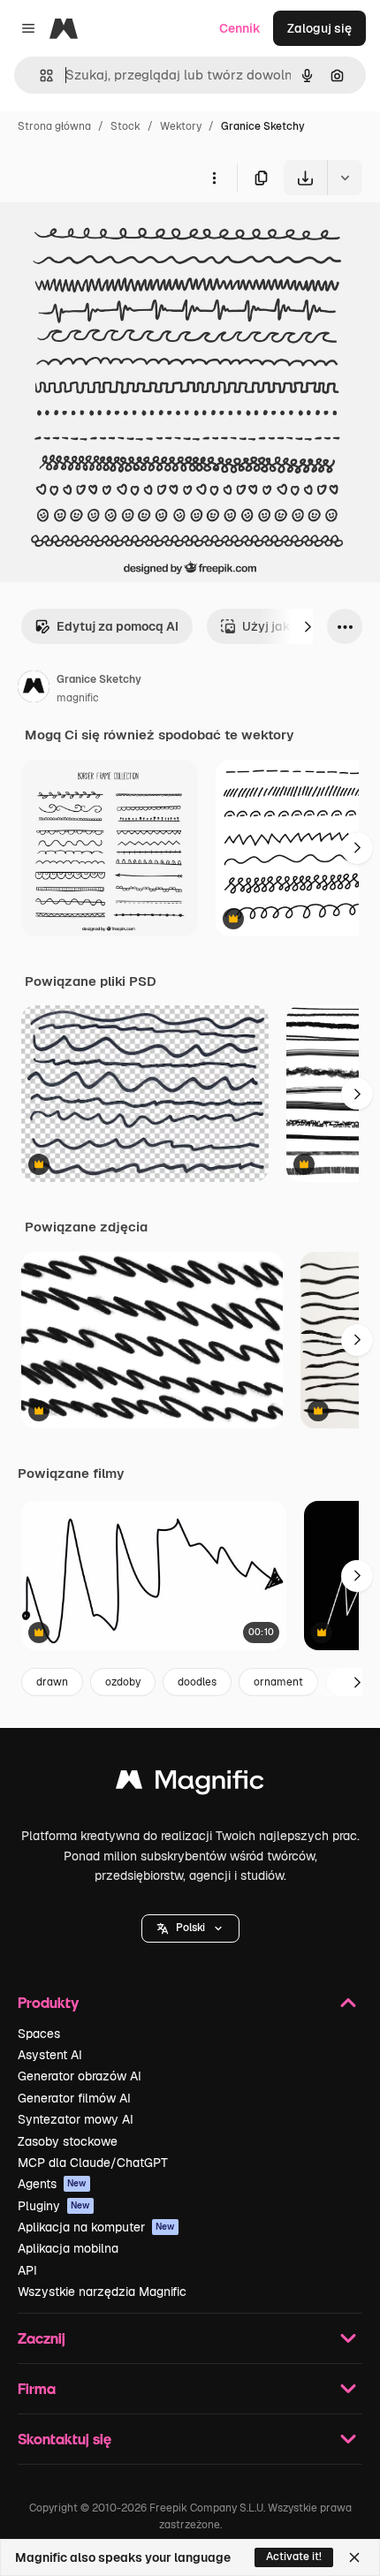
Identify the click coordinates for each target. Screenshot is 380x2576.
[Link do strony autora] (34, 689)
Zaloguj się (319, 28)
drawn (52, 1682)
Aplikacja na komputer (96, 2227)
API (27, 2270)
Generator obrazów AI (80, 2076)
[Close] (354, 2557)
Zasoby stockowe (68, 2141)
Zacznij (42, 2338)
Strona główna (54, 126)
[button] (190, 1928)
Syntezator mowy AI (76, 2119)
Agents (52, 2184)
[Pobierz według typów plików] (345, 178)
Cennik (240, 28)
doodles (197, 1682)
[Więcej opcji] (214, 178)
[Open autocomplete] (39, 76)
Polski (190, 1928)
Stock (125, 126)
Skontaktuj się (65, 2439)
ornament (278, 1682)
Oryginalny (122, 236)
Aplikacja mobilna (68, 2248)
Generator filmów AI (74, 2098)
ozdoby (123, 1682)
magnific (78, 698)
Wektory (181, 126)
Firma (37, 2388)
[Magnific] (190, 1784)
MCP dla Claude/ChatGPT (93, 2163)
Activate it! (294, 2557)
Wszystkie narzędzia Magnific (102, 2292)
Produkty (48, 2002)
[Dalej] (308, 626)
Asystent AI (50, 2055)
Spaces (39, 2034)
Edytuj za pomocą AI (118, 626)
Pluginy (54, 2206)
